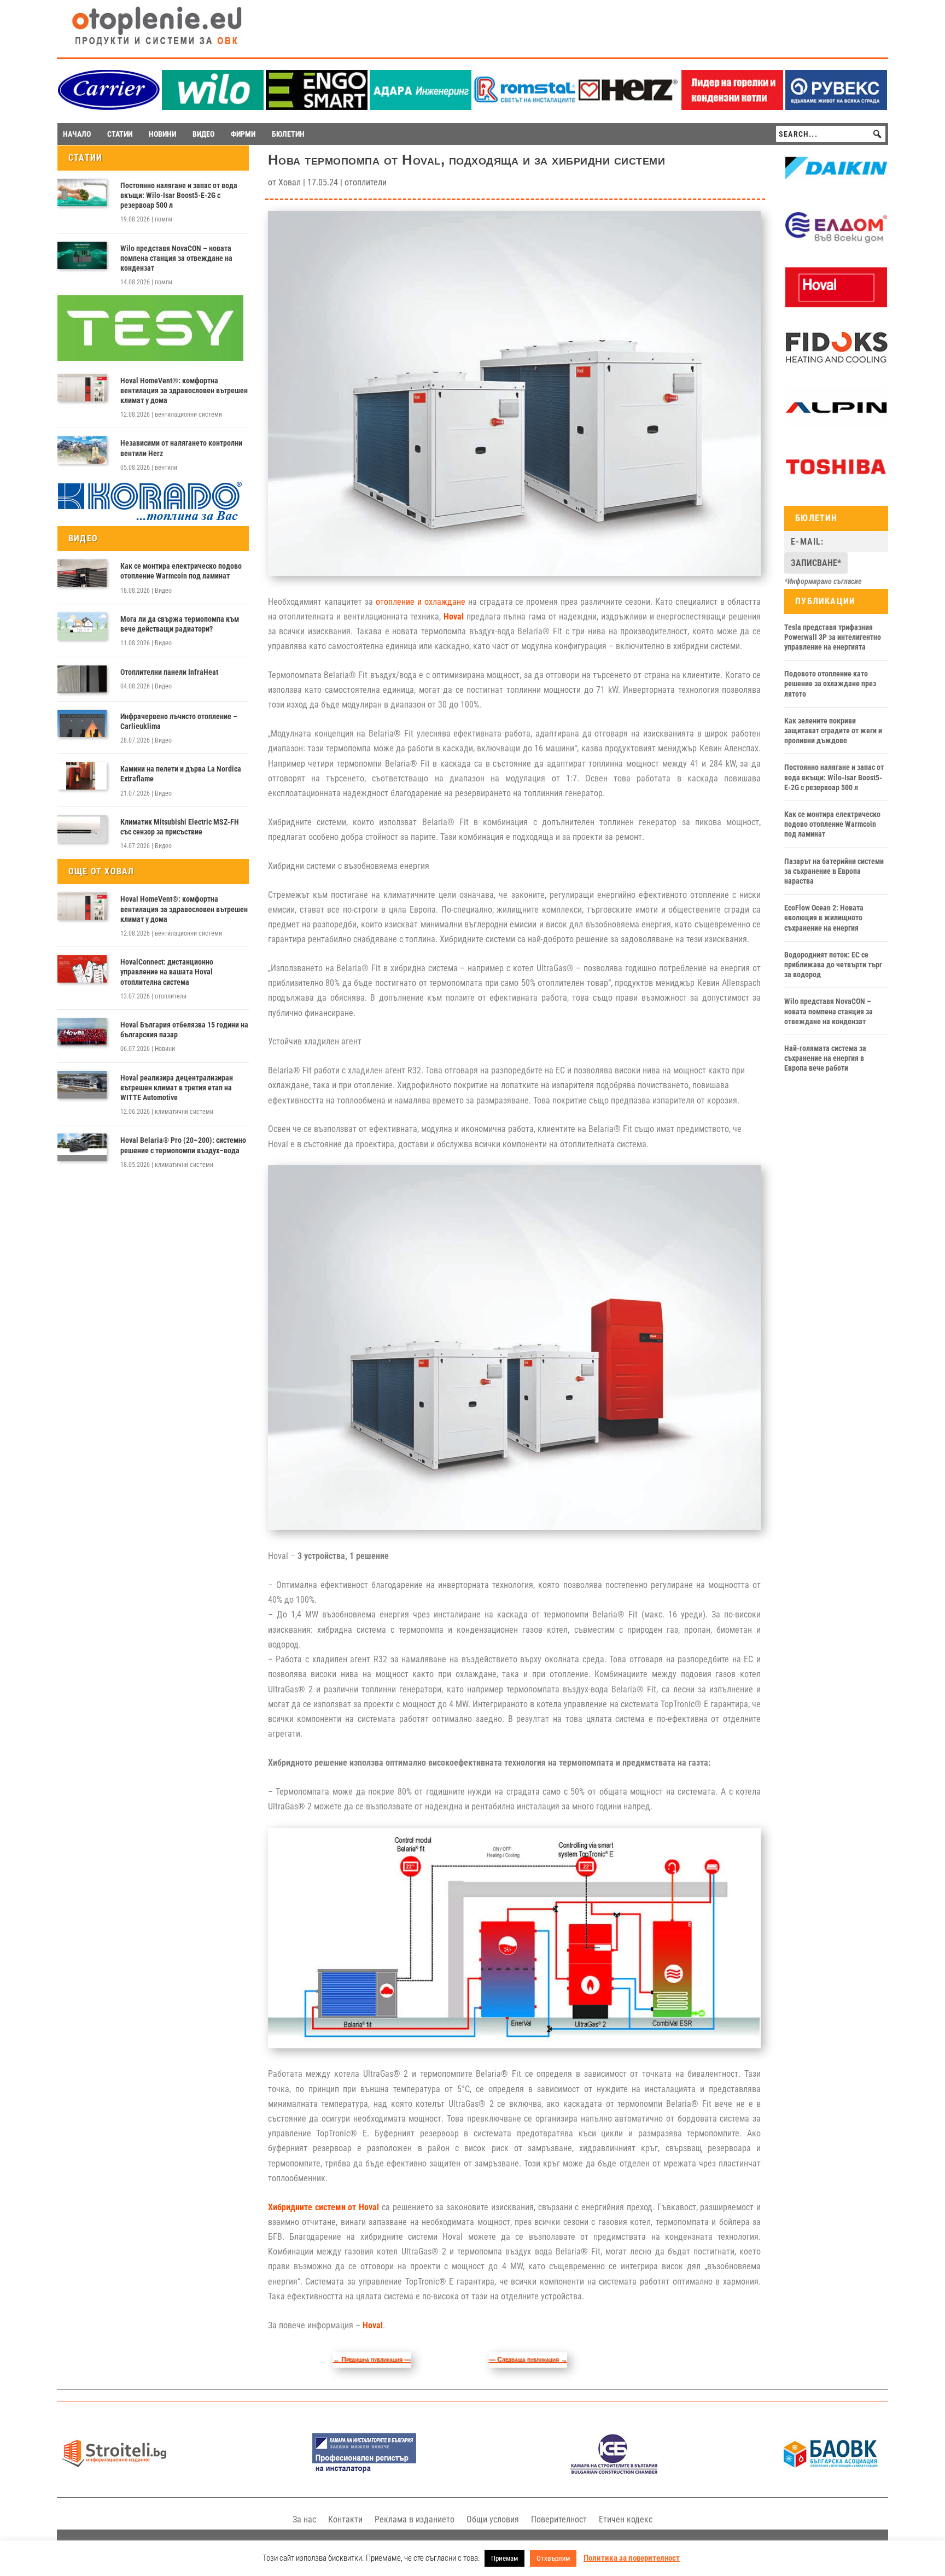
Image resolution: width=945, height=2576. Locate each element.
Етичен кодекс (626, 2519)
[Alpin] (836, 424)
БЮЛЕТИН (288, 134)
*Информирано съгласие (823, 581)
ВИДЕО (203, 134)
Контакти (345, 2519)
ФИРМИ (243, 134)
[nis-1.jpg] (364, 2471)
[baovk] (831, 2471)
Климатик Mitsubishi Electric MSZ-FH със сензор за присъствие (180, 827)
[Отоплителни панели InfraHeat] (82, 679)
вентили (166, 468)
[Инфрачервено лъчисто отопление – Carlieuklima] (82, 723)
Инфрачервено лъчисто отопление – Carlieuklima (179, 721)
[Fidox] (836, 365)
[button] (877, 134)
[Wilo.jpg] (213, 107)
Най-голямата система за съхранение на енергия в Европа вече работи (825, 1058)
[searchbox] (831, 134)
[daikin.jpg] (836, 186)
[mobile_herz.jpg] (628, 107)
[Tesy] (150, 358)
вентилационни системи (188, 414)
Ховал (290, 182)
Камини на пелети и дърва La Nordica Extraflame (181, 774)
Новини (165, 1049)
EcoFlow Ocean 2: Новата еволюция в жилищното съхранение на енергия (824, 918)
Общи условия (493, 2519)
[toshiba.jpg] (836, 484)
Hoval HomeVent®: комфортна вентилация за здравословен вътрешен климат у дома (184, 390)
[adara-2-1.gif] (421, 107)
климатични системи (184, 1112)
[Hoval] (836, 305)
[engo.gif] (317, 107)
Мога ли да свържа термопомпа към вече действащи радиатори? (180, 624)
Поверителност (559, 2519)
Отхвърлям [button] (553, 2558)
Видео (163, 591)
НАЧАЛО (77, 134)
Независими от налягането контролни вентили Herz (181, 448)
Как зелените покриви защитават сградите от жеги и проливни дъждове (833, 731)
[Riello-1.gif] (732, 107)
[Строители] (114, 2471)
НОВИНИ (162, 134)
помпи (164, 219)
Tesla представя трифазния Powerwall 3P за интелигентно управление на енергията (833, 637)
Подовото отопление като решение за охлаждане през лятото (830, 684)
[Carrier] (109, 107)
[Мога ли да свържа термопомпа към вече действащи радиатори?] (82, 626)
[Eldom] (836, 245)
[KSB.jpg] (614, 2471)
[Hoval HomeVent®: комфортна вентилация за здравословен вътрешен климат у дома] (82, 388)
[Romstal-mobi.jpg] (524, 107)
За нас (304, 2519)
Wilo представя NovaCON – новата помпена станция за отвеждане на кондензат (176, 258)
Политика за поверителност (632, 2558)
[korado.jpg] (150, 519)
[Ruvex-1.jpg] (836, 107)
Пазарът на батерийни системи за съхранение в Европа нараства (834, 871)
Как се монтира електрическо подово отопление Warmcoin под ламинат (181, 571)
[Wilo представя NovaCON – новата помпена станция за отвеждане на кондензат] (82, 255)
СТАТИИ (120, 134)
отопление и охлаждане (421, 602)
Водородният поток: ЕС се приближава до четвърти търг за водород (833, 965)
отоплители (171, 996)
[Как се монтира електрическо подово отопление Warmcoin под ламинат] (82, 573)
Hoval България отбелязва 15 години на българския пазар (184, 1030)
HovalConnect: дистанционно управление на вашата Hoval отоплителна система (167, 972)
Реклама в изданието (415, 2519)
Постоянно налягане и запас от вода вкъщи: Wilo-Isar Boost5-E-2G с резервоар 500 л (179, 195)
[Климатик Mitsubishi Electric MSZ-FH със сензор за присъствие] (82, 829)
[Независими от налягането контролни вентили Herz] (82, 450)
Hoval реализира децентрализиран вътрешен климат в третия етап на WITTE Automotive (177, 1088)
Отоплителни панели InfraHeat (169, 672)
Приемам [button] (504, 2558)
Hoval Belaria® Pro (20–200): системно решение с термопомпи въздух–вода (183, 1145)
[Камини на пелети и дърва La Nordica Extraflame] (82, 776)
